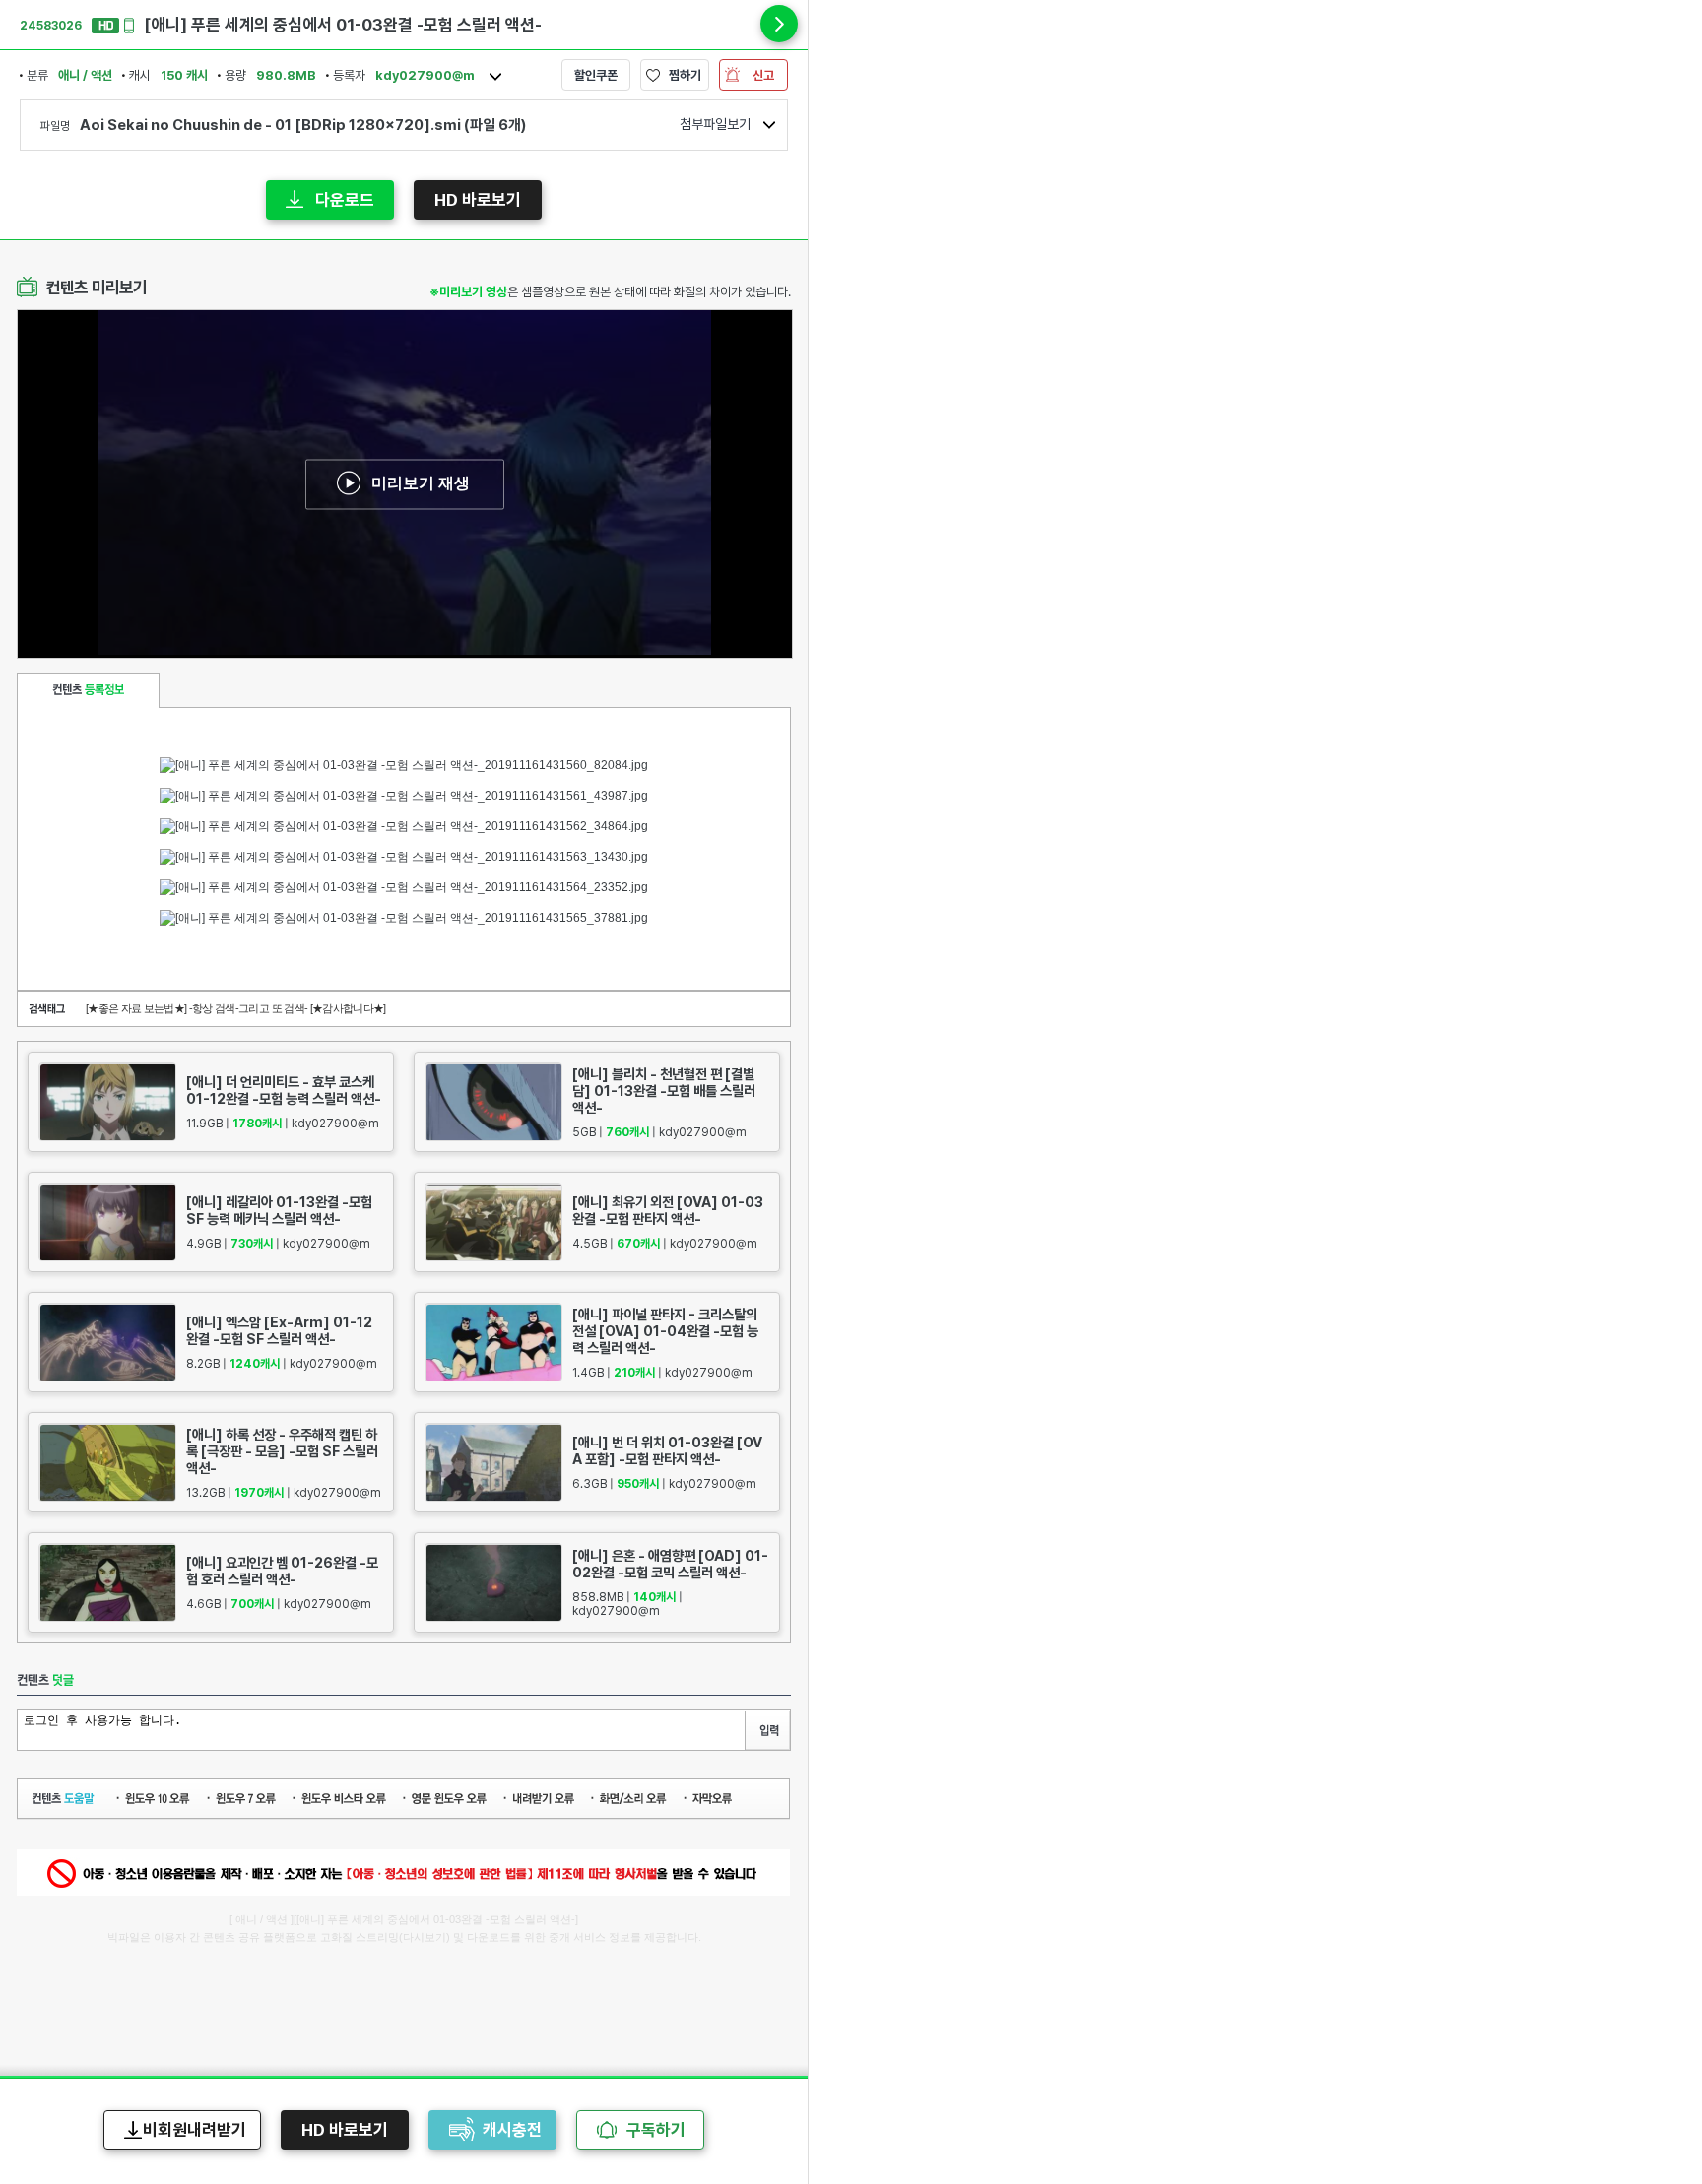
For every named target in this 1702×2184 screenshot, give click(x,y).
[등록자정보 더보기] (495, 77)
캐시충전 (512, 2130)
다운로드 (345, 200)
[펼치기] (779, 24)
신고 (763, 75)
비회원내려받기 (195, 2130)
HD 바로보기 (478, 200)
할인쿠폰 (596, 75)
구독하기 (656, 2130)
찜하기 (685, 75)
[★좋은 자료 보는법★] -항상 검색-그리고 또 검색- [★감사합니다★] (236, 1008)
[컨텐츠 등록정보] (88, 690)
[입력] (767, 1731)
